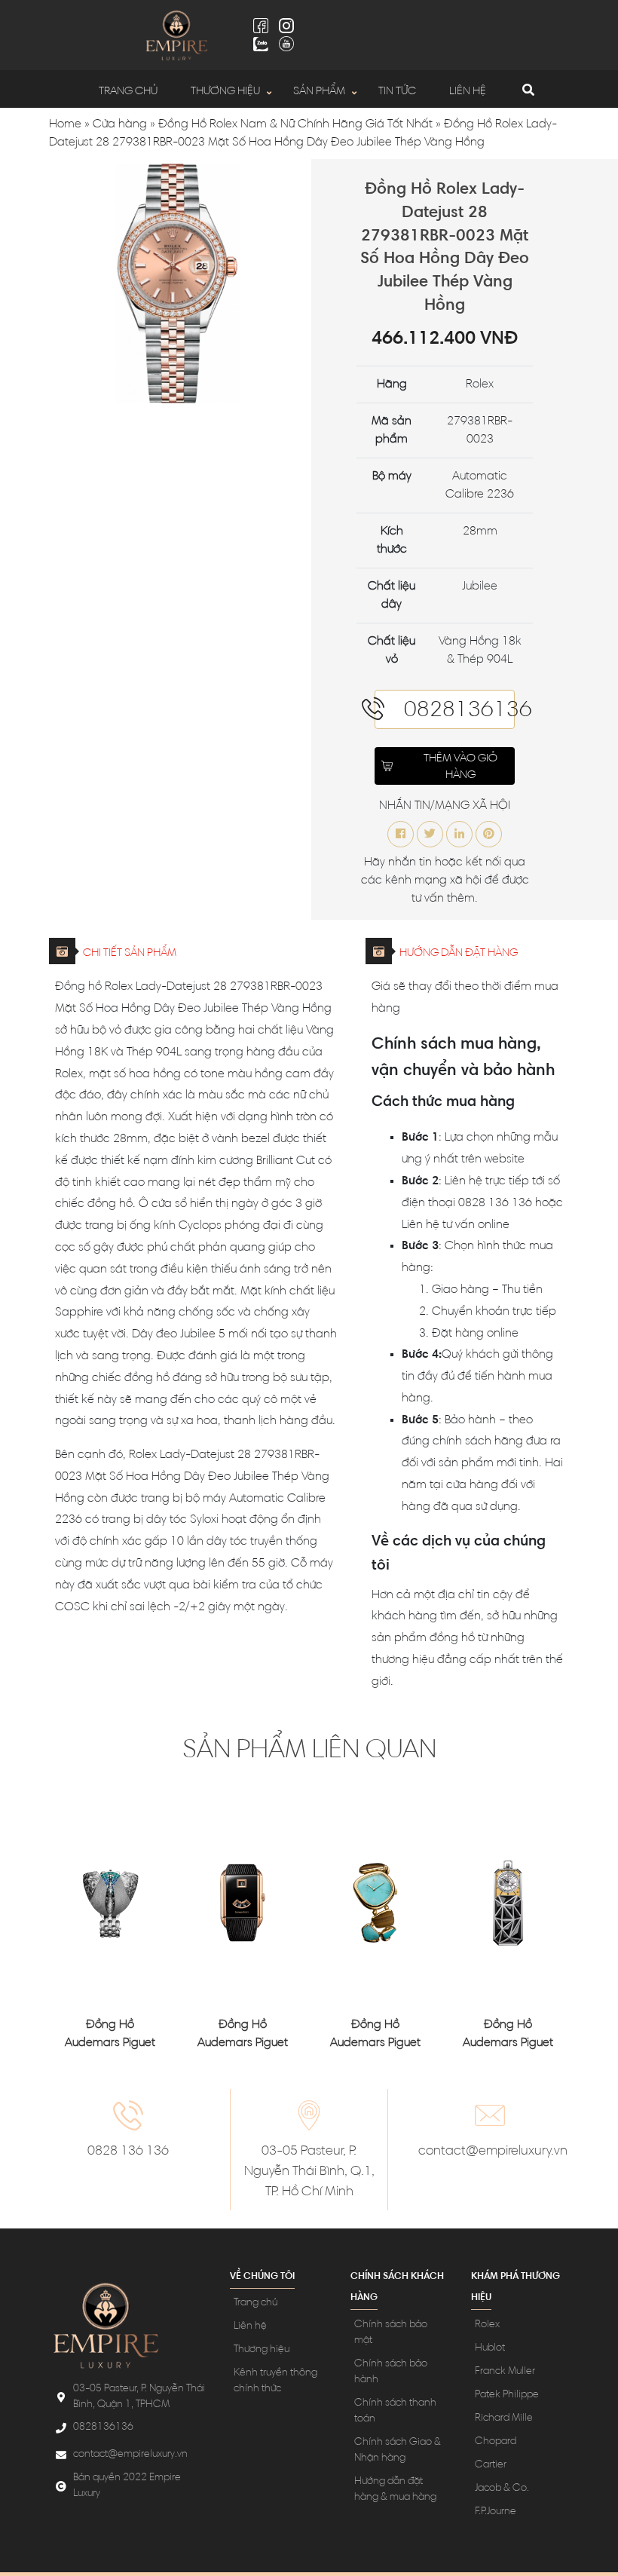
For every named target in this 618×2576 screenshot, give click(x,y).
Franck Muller (505, 2372)
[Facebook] (261, 26)
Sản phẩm (319, 92)
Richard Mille (504, 2418)
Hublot (490, 2348)
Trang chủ (128, 92)
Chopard (496, 2442)
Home (65, 124)
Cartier (491, 2465)
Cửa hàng (120, 124)
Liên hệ (468, 92)
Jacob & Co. (502, 2489)
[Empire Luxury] (176, 35)
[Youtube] (286, 44)
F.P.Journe (496, 2512)
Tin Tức (397, 92)
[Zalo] (261, 44)
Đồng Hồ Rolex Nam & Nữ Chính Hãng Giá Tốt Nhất (295, 124)
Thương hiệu (225, 92)
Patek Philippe (507, 2395)
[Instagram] (286, 26)
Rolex (487, 2325)
